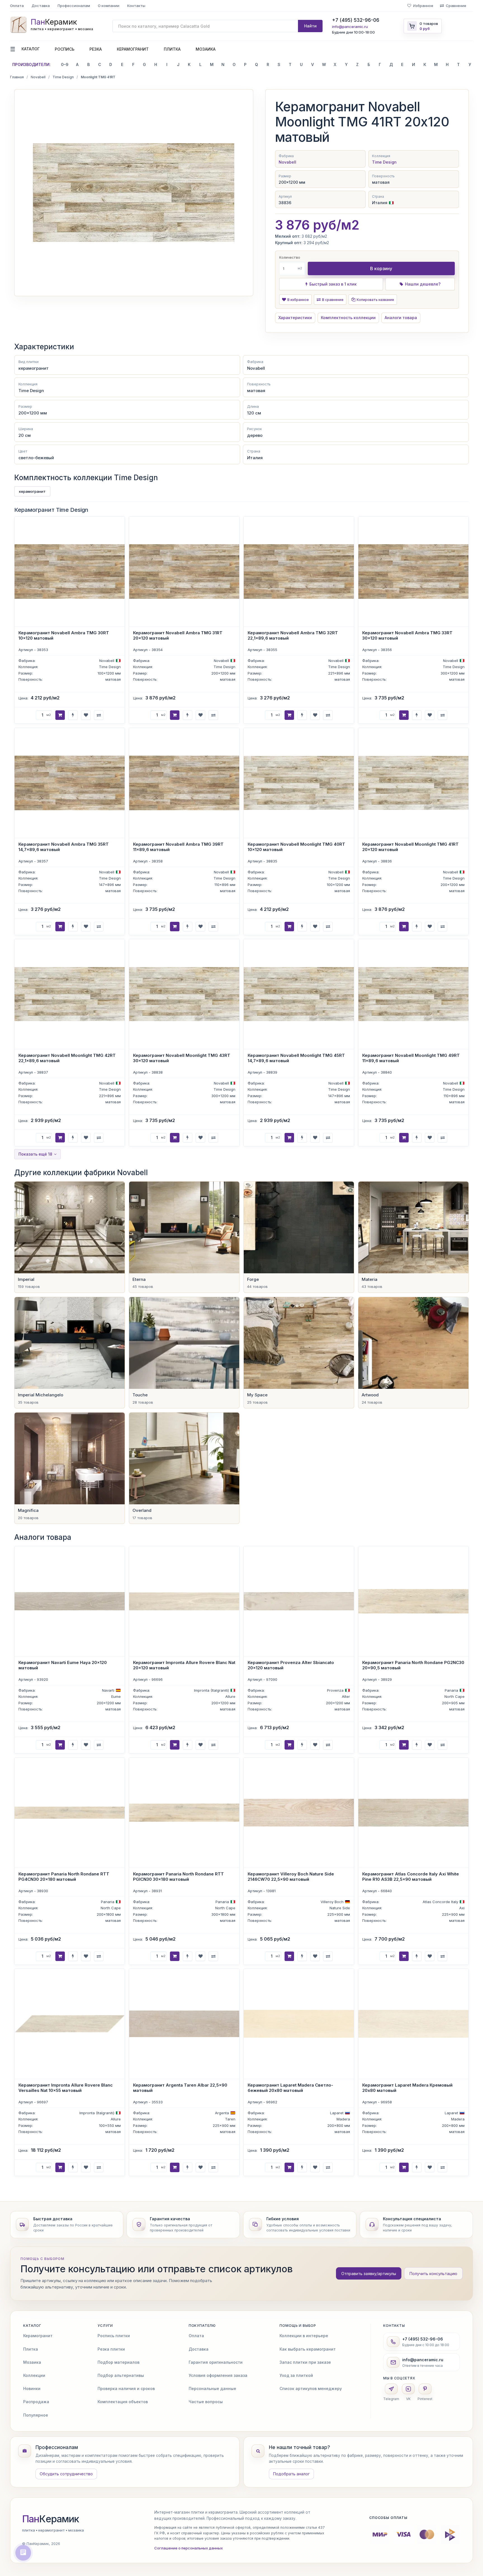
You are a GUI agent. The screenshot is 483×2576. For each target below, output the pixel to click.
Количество (290, 257)
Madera (343, 2119)
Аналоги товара (401, 318)
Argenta (222, 2113)
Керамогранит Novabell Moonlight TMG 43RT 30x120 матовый (182, 1058)
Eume (116, 1696)
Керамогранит (133, 49)
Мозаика (206, 49)
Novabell (38, 77)
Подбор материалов (119, 2362)
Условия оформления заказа (218, 2375)
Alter (346, 1696)
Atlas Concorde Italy (440, 1901)
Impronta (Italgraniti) (211, 1690)
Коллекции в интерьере (304, 2336)
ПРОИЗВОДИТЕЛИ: (31, 64)
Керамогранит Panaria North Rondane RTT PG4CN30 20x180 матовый (64, 1877)
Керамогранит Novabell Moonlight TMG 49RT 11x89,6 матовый (411, 1058)
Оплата (17, 6)
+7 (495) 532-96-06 (356, 20)
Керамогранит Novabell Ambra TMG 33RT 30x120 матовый (407, 635)
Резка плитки (111, 2349)
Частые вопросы (206, 2402)
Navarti (108, 1690)
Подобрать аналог (291, 2474)
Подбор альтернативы (121, 2375)
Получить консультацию (433, 2274)
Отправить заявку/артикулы (369, 2274)
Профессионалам (74, 6)
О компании (109, 6)
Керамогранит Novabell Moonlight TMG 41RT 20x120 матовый (410, 847)
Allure (230, 1696)
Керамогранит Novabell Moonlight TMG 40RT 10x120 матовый (296, 847)
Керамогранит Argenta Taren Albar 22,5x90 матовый (180, 2088)
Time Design (63, 77)
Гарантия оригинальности (216, 2362)
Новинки (32, 2388)
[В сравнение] (99, 715)
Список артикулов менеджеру (311, 2388)
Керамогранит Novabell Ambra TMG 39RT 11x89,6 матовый (178, 847)
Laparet (337, 2113)
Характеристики (295, 318)
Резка (96, 49)
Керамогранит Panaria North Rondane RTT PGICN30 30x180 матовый (178, 1877)
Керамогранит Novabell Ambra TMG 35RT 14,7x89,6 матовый (64, 847)
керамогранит (32, 491)
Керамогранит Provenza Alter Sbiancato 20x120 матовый (291, 1665)
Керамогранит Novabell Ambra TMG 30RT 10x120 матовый (64, 635)
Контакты (136, 6)
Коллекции (34, 2375)
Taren (230, 2119)
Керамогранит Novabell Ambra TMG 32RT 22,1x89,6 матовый (293, 635)
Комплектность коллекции (348, 318)
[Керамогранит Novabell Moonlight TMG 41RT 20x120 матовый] (134, 193)
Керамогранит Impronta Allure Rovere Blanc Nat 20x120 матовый (184, 1665)
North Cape (454, 1696)
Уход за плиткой (296, 2375)
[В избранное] (86, 715)
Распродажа (36, 2402)
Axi (462, 1908)
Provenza (335, 1690)
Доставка (41, 6)
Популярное (36, 2415)
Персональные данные (212, 2388)
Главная (17, 77)
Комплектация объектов (123, 2402)
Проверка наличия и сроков (126, 2388)
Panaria (451, 1690)
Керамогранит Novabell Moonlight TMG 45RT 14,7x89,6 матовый (296, 1058)
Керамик (51, 2519)
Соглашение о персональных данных (189, 2548)
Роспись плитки (114, 2336)
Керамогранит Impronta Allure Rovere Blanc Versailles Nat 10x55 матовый (66, 2088)
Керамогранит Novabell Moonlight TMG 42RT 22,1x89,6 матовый (67, 1058)
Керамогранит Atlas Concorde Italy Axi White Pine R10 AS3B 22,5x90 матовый (411, 1877)
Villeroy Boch (332, 1901)
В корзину (381, 268)
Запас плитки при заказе (305, 2362)
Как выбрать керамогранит (308, 2349)
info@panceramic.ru (350, 27)
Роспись (65, 49)
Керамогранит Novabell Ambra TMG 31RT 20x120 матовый (178, 635)
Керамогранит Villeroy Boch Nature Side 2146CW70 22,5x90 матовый (291, 1877)
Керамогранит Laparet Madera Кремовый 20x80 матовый (407, 2088)
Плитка (172, 49)
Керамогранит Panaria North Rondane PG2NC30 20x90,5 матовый (413, 1665)
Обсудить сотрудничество (66, 2474)
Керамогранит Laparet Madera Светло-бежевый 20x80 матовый (290, 2088)
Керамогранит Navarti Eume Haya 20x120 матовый (63, 1665)
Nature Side (340, 1908)
